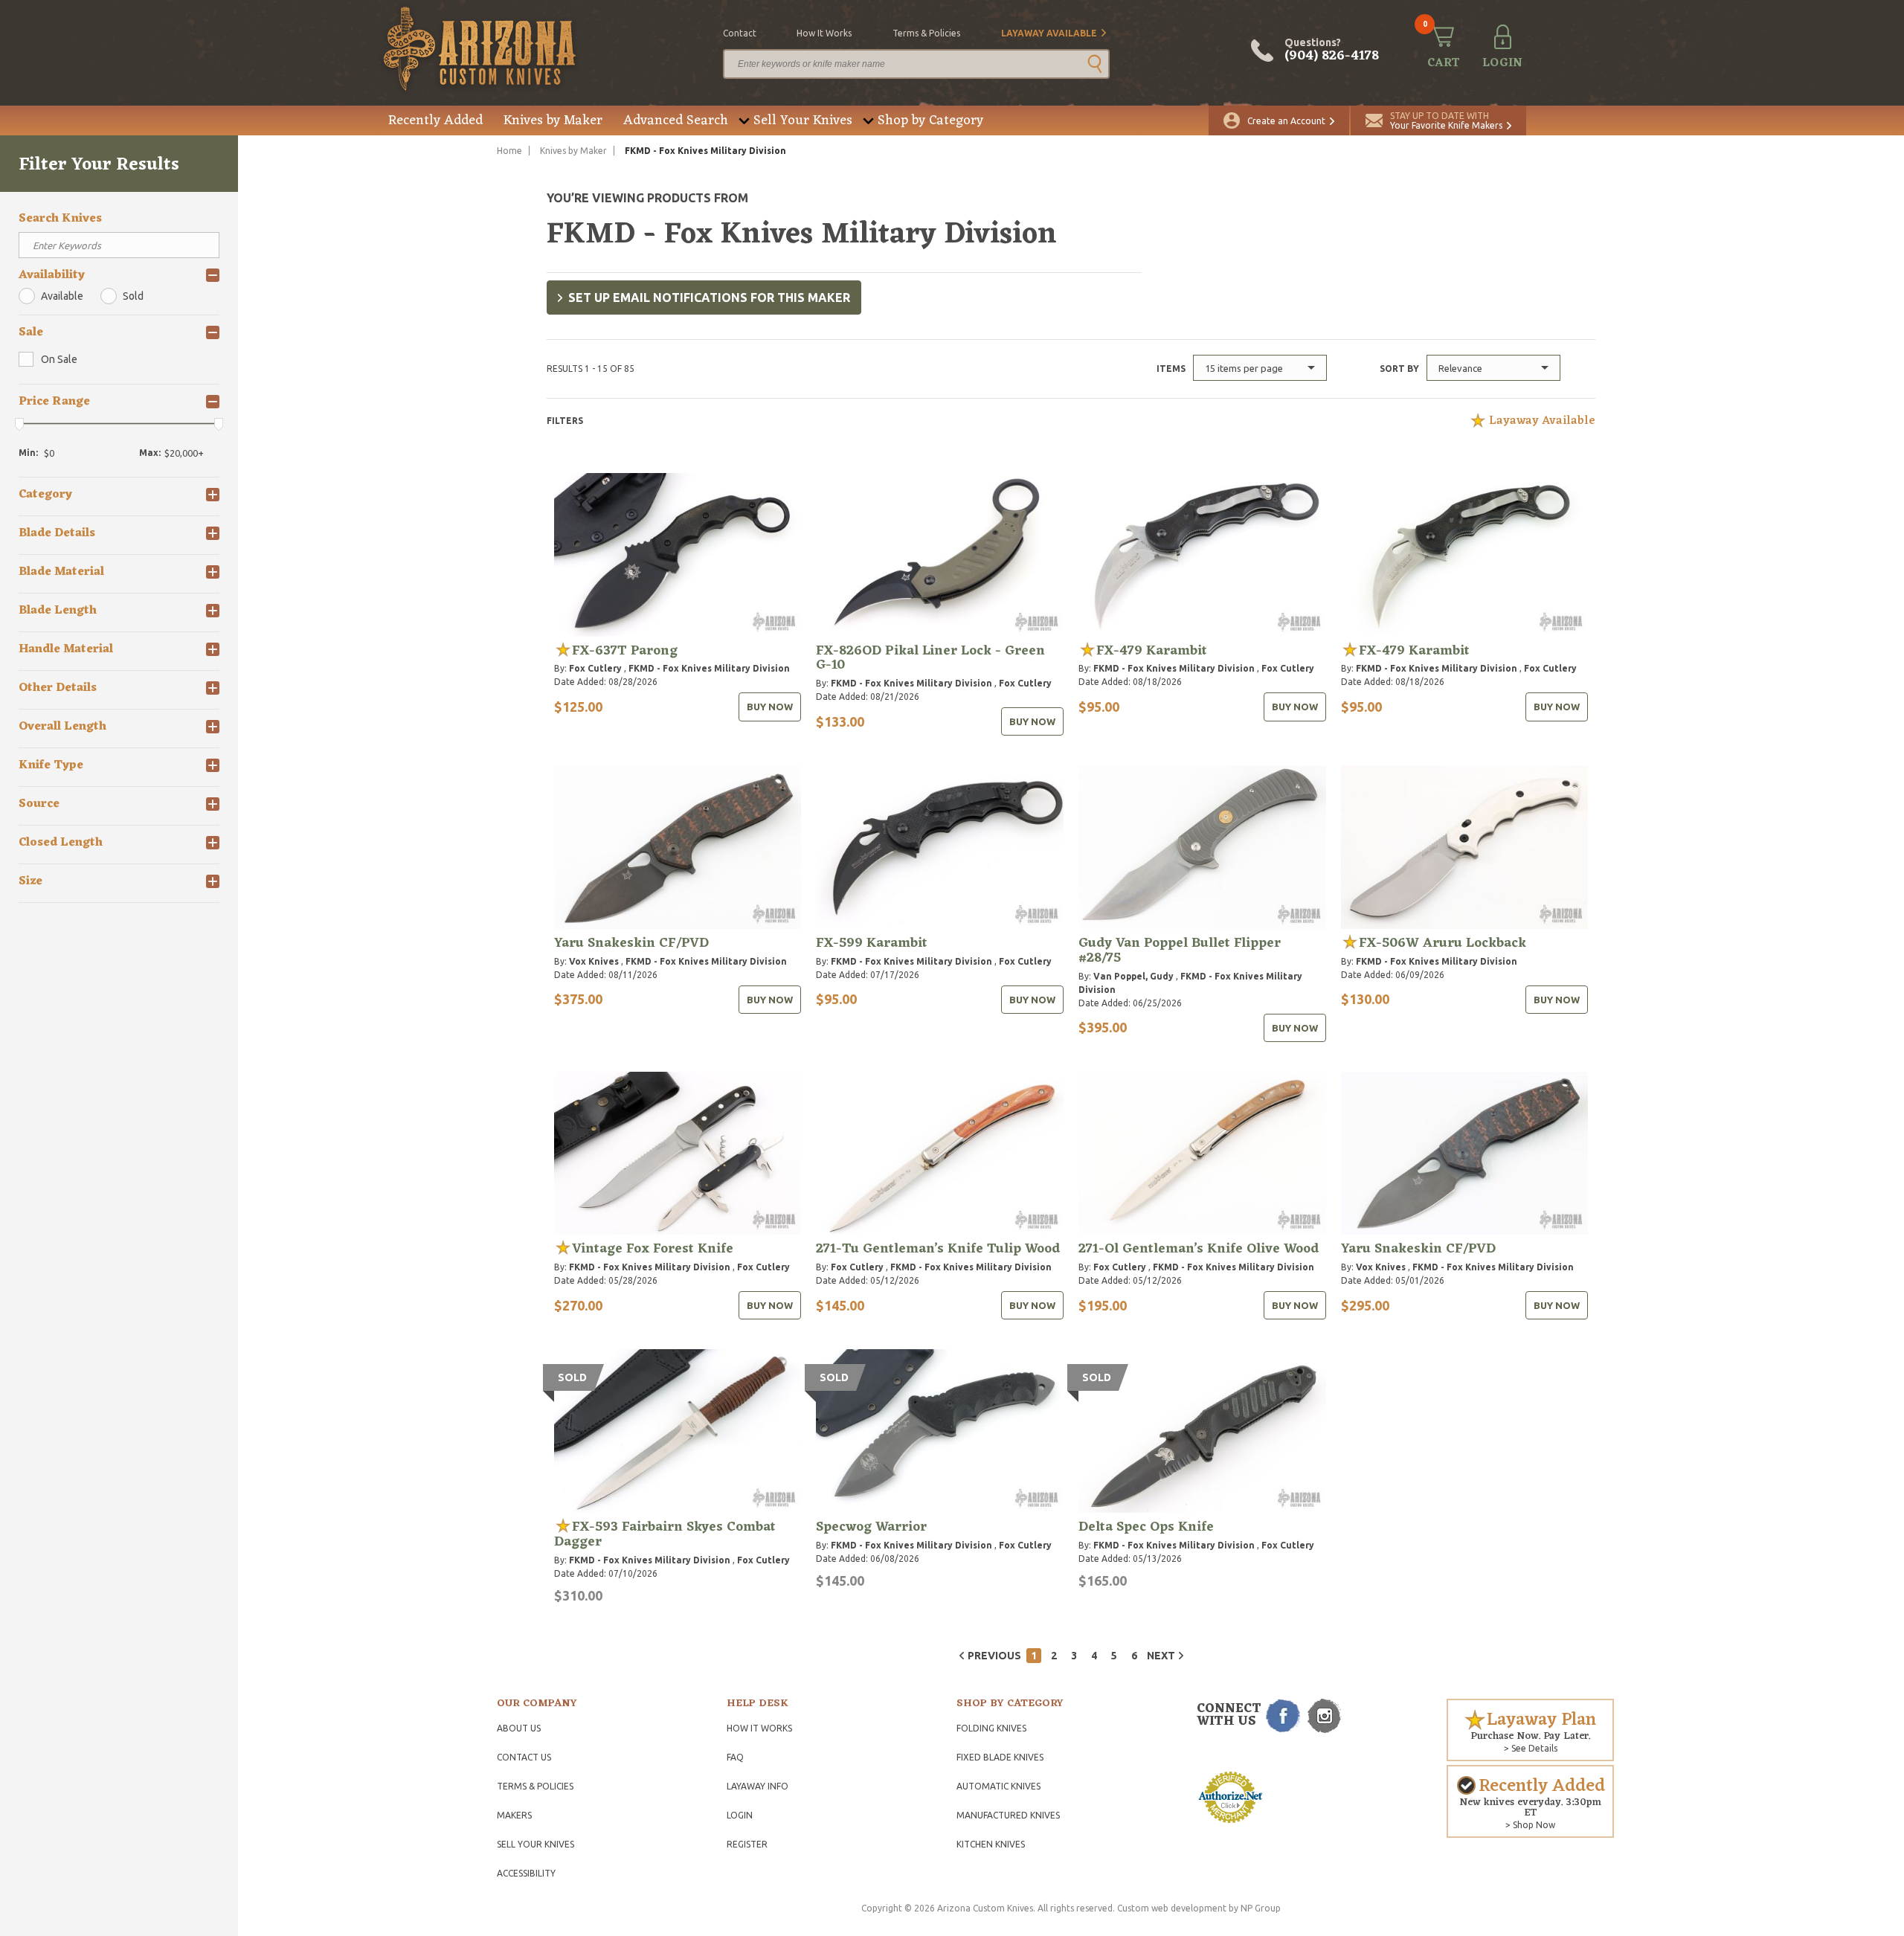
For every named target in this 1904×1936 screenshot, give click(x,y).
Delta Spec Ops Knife (1146, 1527)
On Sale (59, 359)
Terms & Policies (535, 1786)
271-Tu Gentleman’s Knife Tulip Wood (938, 1249)
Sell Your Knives (803, 120)
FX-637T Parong (625, 651)
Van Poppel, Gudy (1133, 976)
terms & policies (926, 33)
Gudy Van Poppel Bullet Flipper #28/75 (1180, 951)
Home (509, 151)
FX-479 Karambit (1152, 651)
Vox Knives (594, 961)
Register (747, 1844)
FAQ (735, 1757)
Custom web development (1172, 1908)
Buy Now (770, 707)
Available (62, 296)
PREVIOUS (994, 1656)
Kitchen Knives (991, 1844)
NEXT (1161, 1656)
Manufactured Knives (1008, 1815)
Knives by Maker (553, 120)
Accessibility (526, 1873)
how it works (824, 33)
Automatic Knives (998, 1786)
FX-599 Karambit (872, 943)
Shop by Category (930, 120)
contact (740, 33)
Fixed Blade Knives (1000, 1757)
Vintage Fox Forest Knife (653, 1249)
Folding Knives (991, 1728)
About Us (519, 1728)
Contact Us (524, 1757)
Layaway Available (1049, 33)
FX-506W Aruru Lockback (1443, 943)
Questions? (1332, 51)
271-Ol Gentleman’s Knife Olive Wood (1199, 1249)
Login (740, 1815)
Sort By (1399, 369)
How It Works (759, 1728)
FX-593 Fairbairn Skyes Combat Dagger (665, 1534)
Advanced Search (676, 120)
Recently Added (435, 120)
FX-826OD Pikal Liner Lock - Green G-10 (930, 658)
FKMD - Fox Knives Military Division (709, 668)
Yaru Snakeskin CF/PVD (631, 943)
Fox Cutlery (595, 668)
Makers (514, 1815)
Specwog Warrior (871, 1527)
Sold (133, 296)
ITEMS (1171, 369)
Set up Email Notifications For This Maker (709, 298)
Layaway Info (758, 1786)
